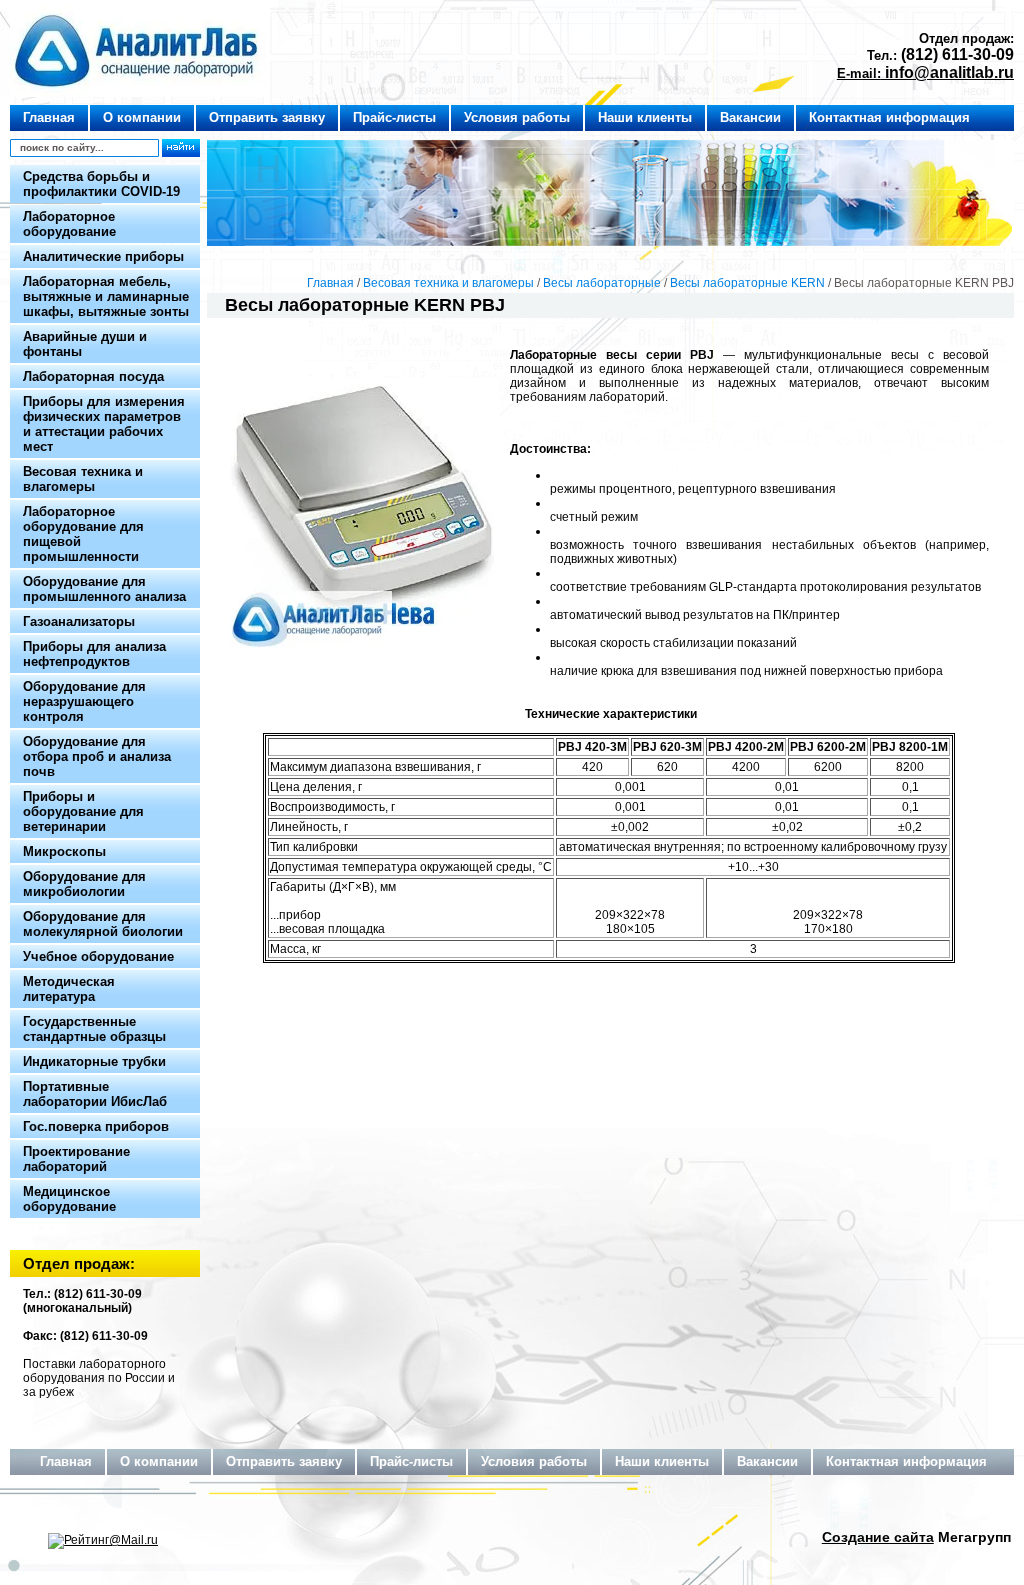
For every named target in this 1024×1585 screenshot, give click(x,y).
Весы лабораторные (602, 283)
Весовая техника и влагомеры (448, 283)
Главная (330, 283)
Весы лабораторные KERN (747, 283)
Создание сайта (878, 1537)
